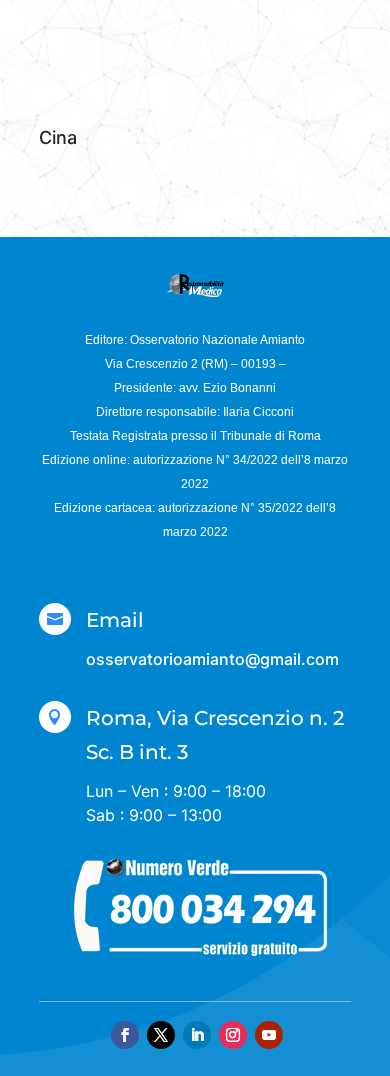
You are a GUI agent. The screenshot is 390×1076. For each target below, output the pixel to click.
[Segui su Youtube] (269, 1035)
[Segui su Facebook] (125, 1035)
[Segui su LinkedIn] (197, 1035)
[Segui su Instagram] (233, 1035)
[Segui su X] (161, 1035)
